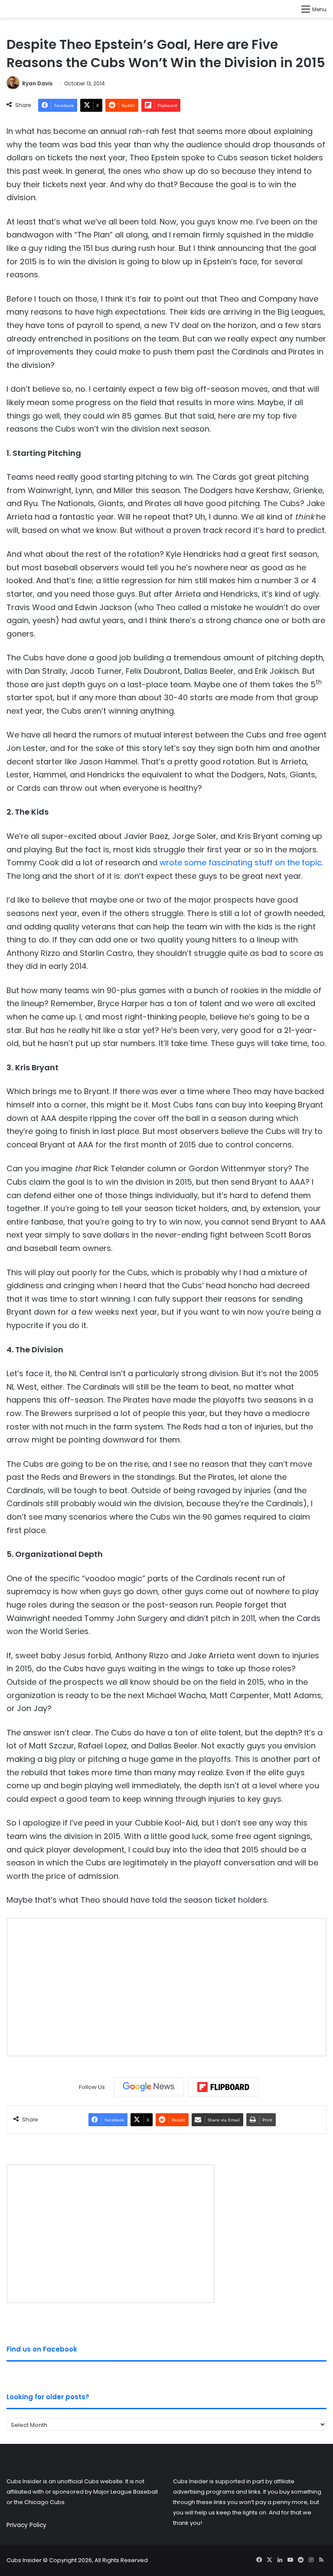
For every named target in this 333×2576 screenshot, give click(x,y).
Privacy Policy (26, 2525)
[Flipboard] (223, 2087)
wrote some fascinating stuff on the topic (241, 862)
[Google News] (149, 2087)
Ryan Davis (37, 83)
